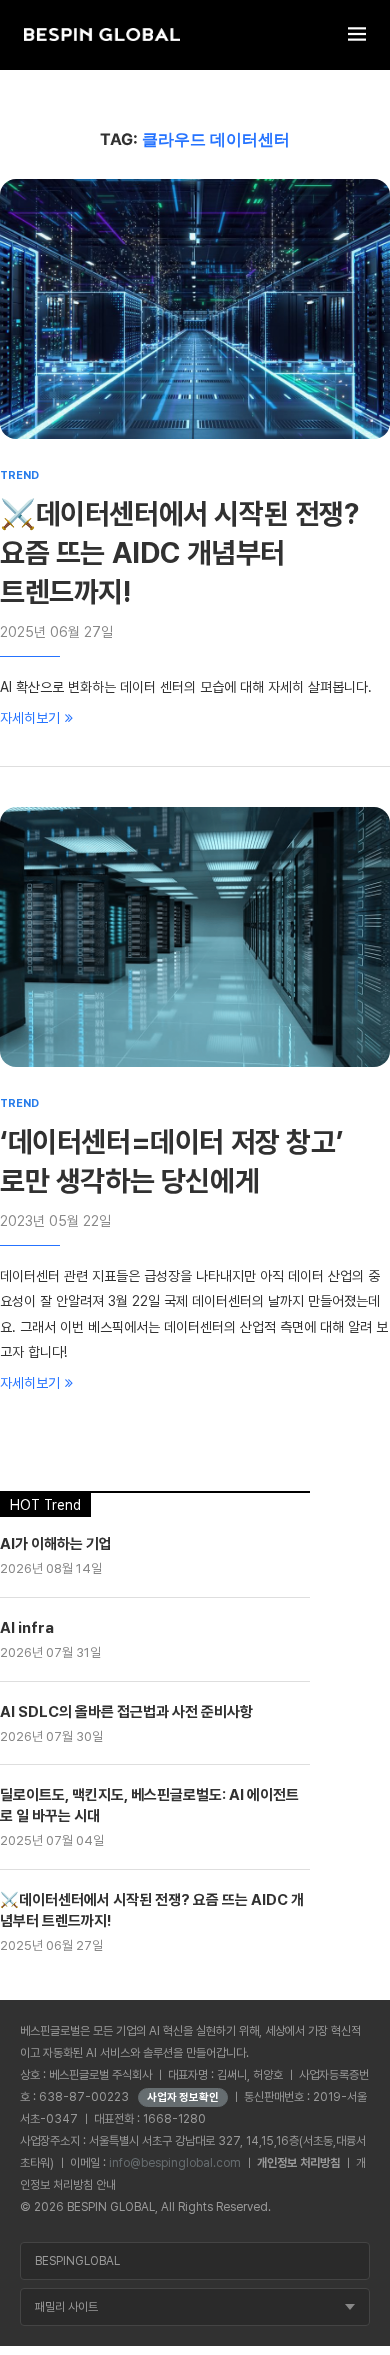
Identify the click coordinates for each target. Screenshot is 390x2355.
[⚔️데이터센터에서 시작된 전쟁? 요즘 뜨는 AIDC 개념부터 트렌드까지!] (195, 309)
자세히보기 (30, 718)
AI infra (27, 1628)
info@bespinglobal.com (175, 2163)
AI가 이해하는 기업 (56, 1544)
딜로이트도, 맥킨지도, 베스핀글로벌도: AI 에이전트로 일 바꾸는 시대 (149, 1805)
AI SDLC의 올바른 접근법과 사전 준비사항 (126, 1712)
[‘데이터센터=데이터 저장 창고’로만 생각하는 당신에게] (195, 937)
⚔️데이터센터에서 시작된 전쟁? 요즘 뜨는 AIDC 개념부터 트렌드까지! (179, 553)
